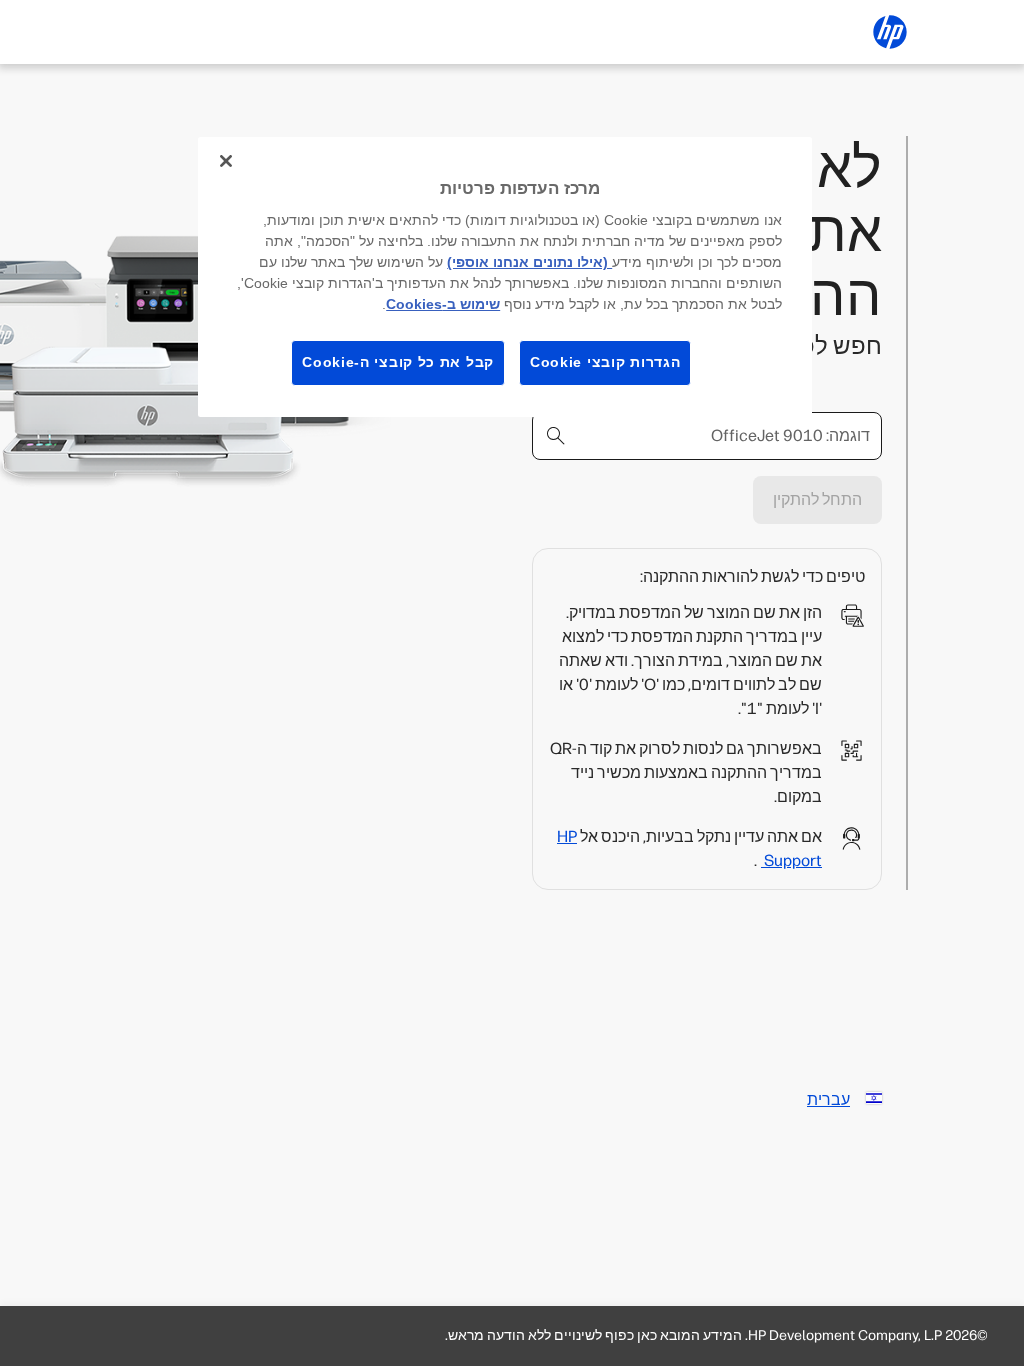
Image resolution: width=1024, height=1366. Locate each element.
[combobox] (707, 436)
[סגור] (226, 161)
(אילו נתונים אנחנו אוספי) (529, 262)
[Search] (556, 436)
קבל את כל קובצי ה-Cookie (398, 362)
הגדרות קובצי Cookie (605, 362)
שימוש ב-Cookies (443, 304)
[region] (505, 277)
